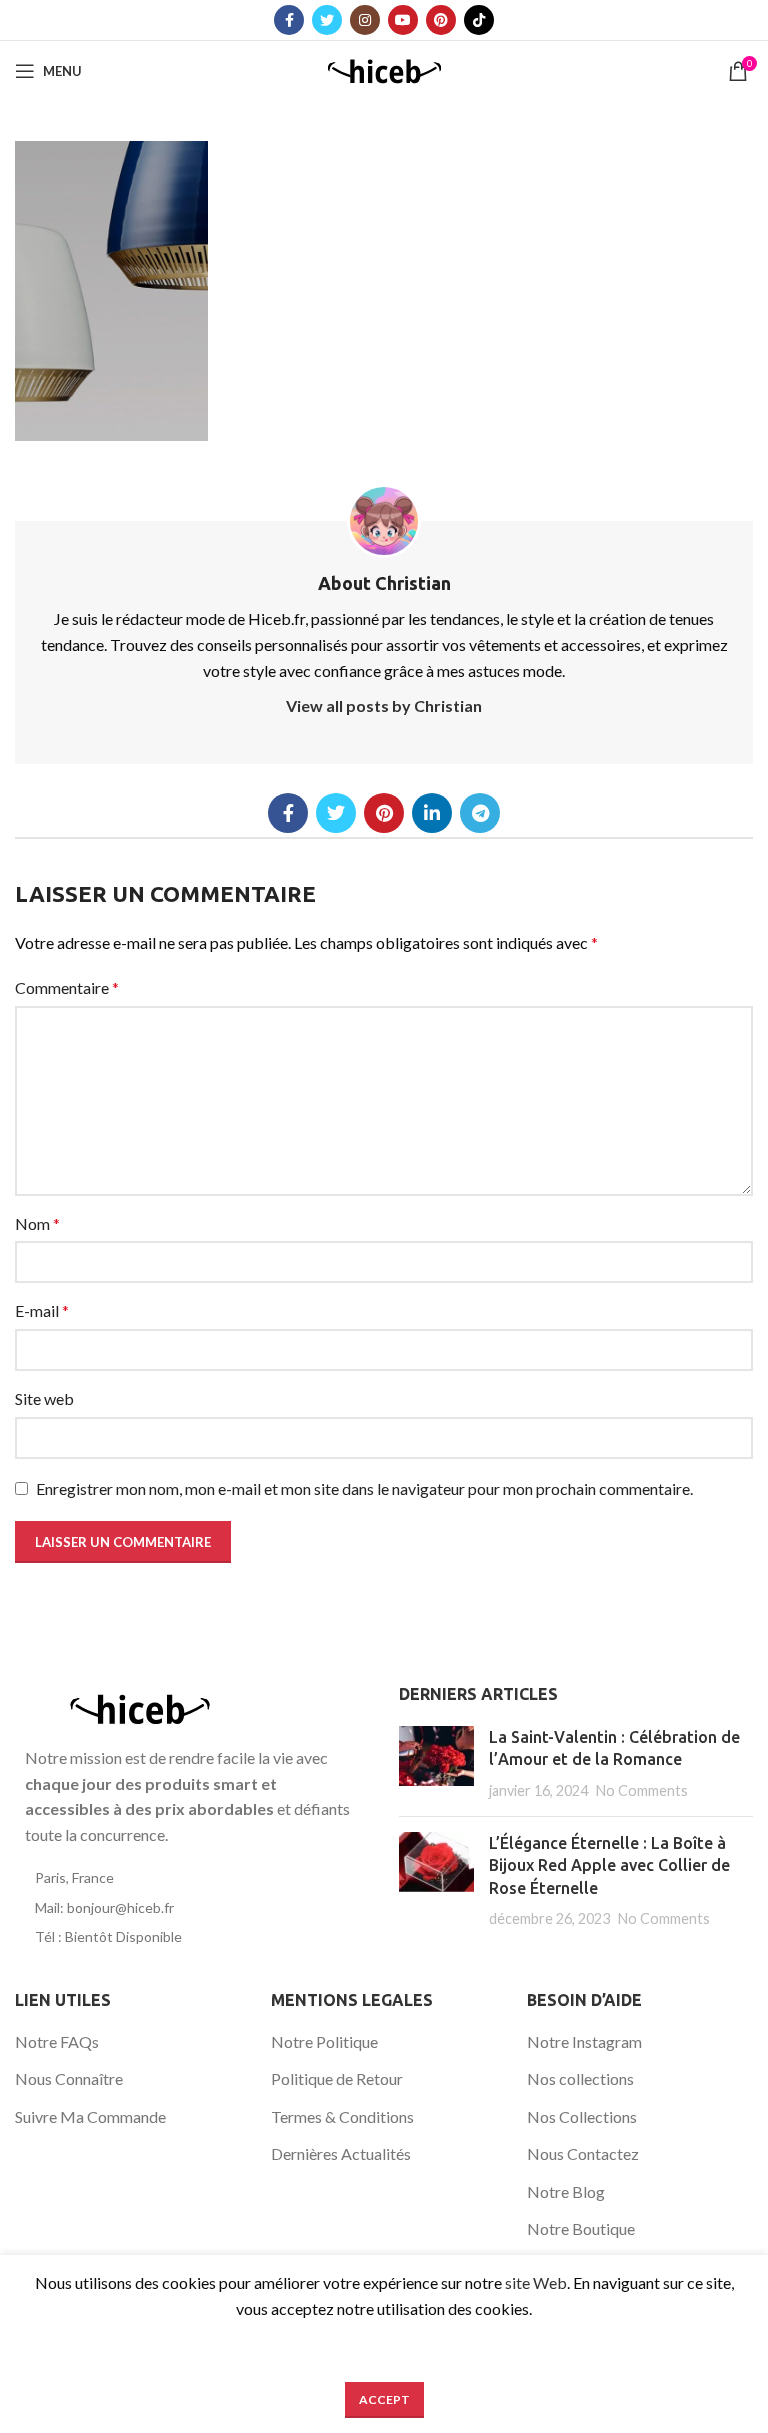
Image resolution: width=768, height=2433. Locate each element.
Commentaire (67, 987)
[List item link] (192, 1878)
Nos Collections (582, 2116)
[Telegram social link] (480, 813)
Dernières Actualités (341, 2153)
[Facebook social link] (289, 20)
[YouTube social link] (403, 20)
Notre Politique (324, 2041)
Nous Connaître (69, 2078)
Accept (384, 2399)
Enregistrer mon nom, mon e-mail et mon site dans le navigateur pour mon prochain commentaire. (364, 1488)
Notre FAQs (57, 2041)
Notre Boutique (581, 2228)
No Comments (642, 1790)
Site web (44, 1398)
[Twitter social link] (327, 20)
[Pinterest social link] (441, 20)
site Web (536, 2282)
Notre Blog (566, 2191)
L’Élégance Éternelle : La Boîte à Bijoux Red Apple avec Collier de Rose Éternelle (609, 1865)
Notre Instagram (584, 2041)
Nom (37, 1223)
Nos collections (580, 2078)
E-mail (42, 1310)
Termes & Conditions (342, 2116)
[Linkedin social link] (432, 813)
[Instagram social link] (365, 20)
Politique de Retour (337, 2078)
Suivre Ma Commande (90, 2116)
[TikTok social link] (479, 20)
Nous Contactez (583, 2153)
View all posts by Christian (384, 705)
